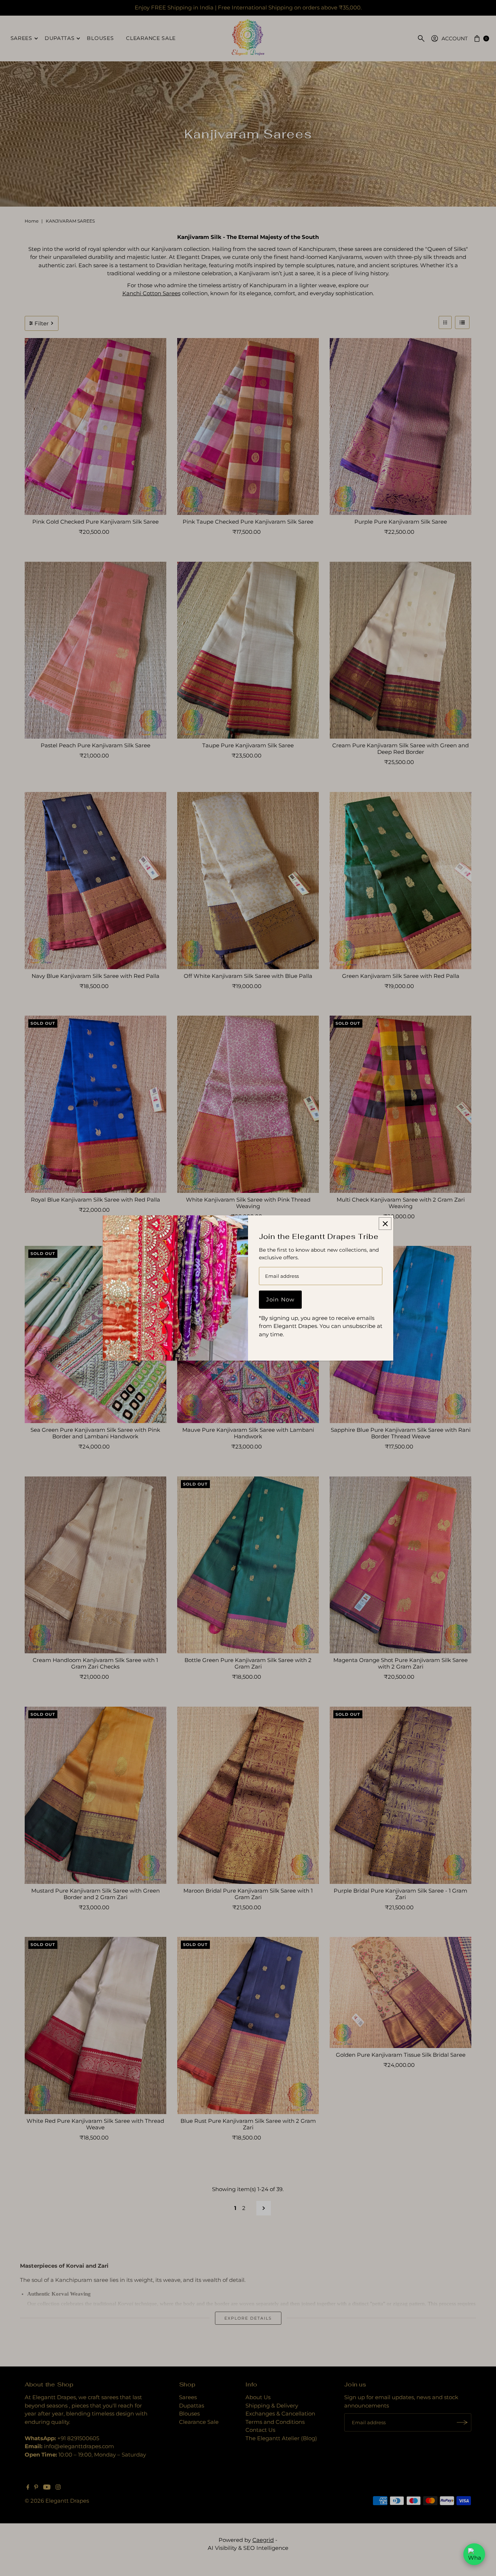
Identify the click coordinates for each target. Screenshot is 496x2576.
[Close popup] (385, 1224)
